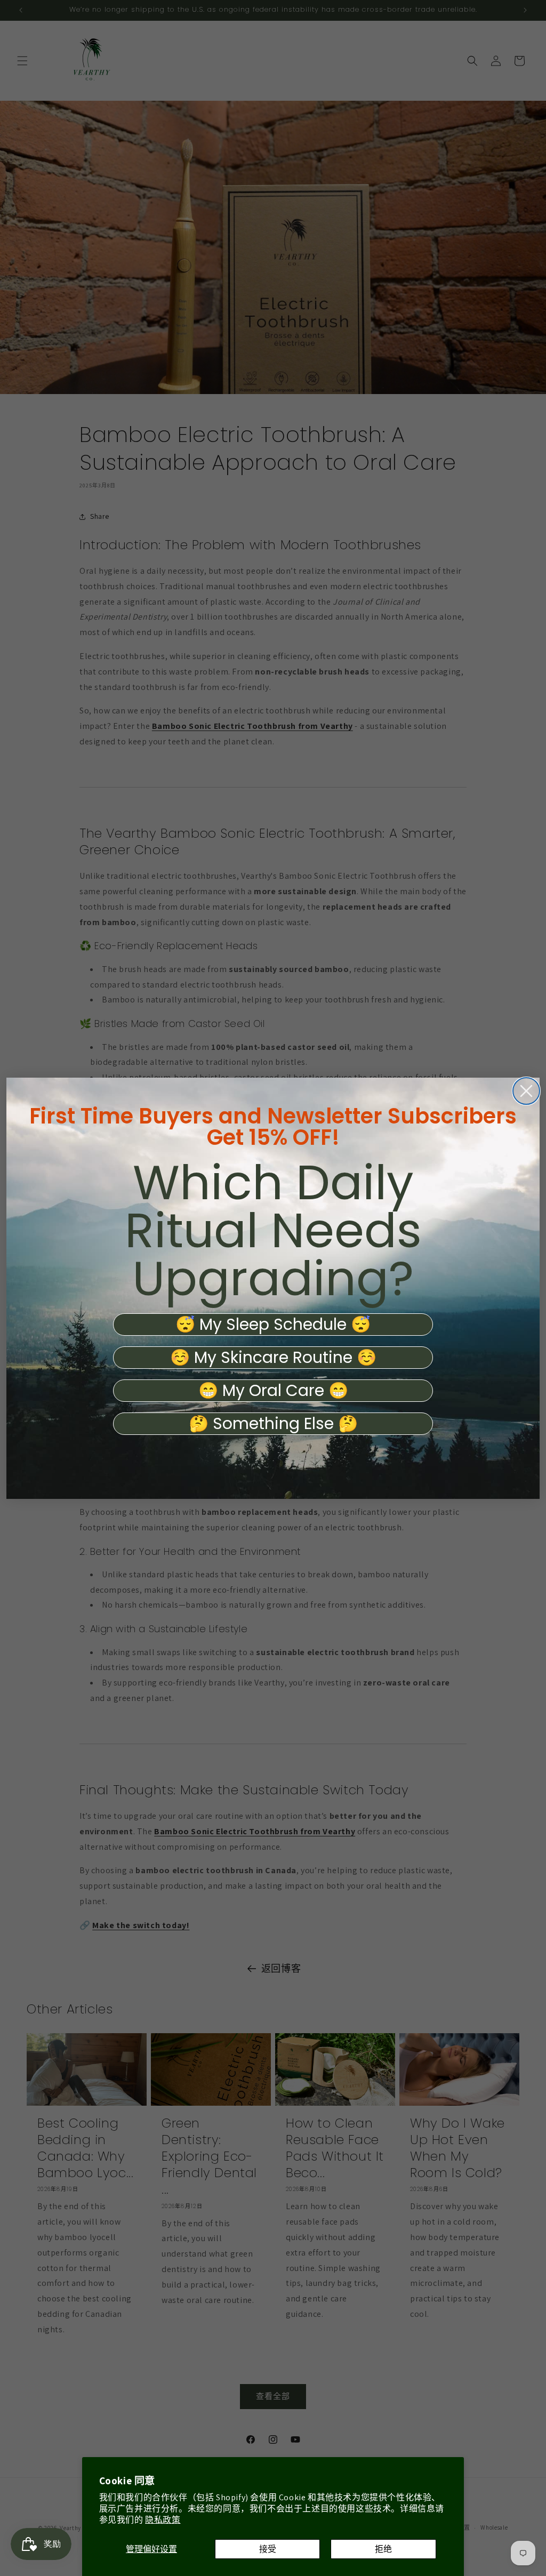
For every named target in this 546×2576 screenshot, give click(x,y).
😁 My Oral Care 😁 (273, 1391)
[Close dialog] (526, 1091)
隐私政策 (163, 2520)
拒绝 (383, 2549)
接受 (268, 2549)
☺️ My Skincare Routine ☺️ (273, 1358)
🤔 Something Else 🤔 (273, 1424)
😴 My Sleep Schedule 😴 (273, 1325)
